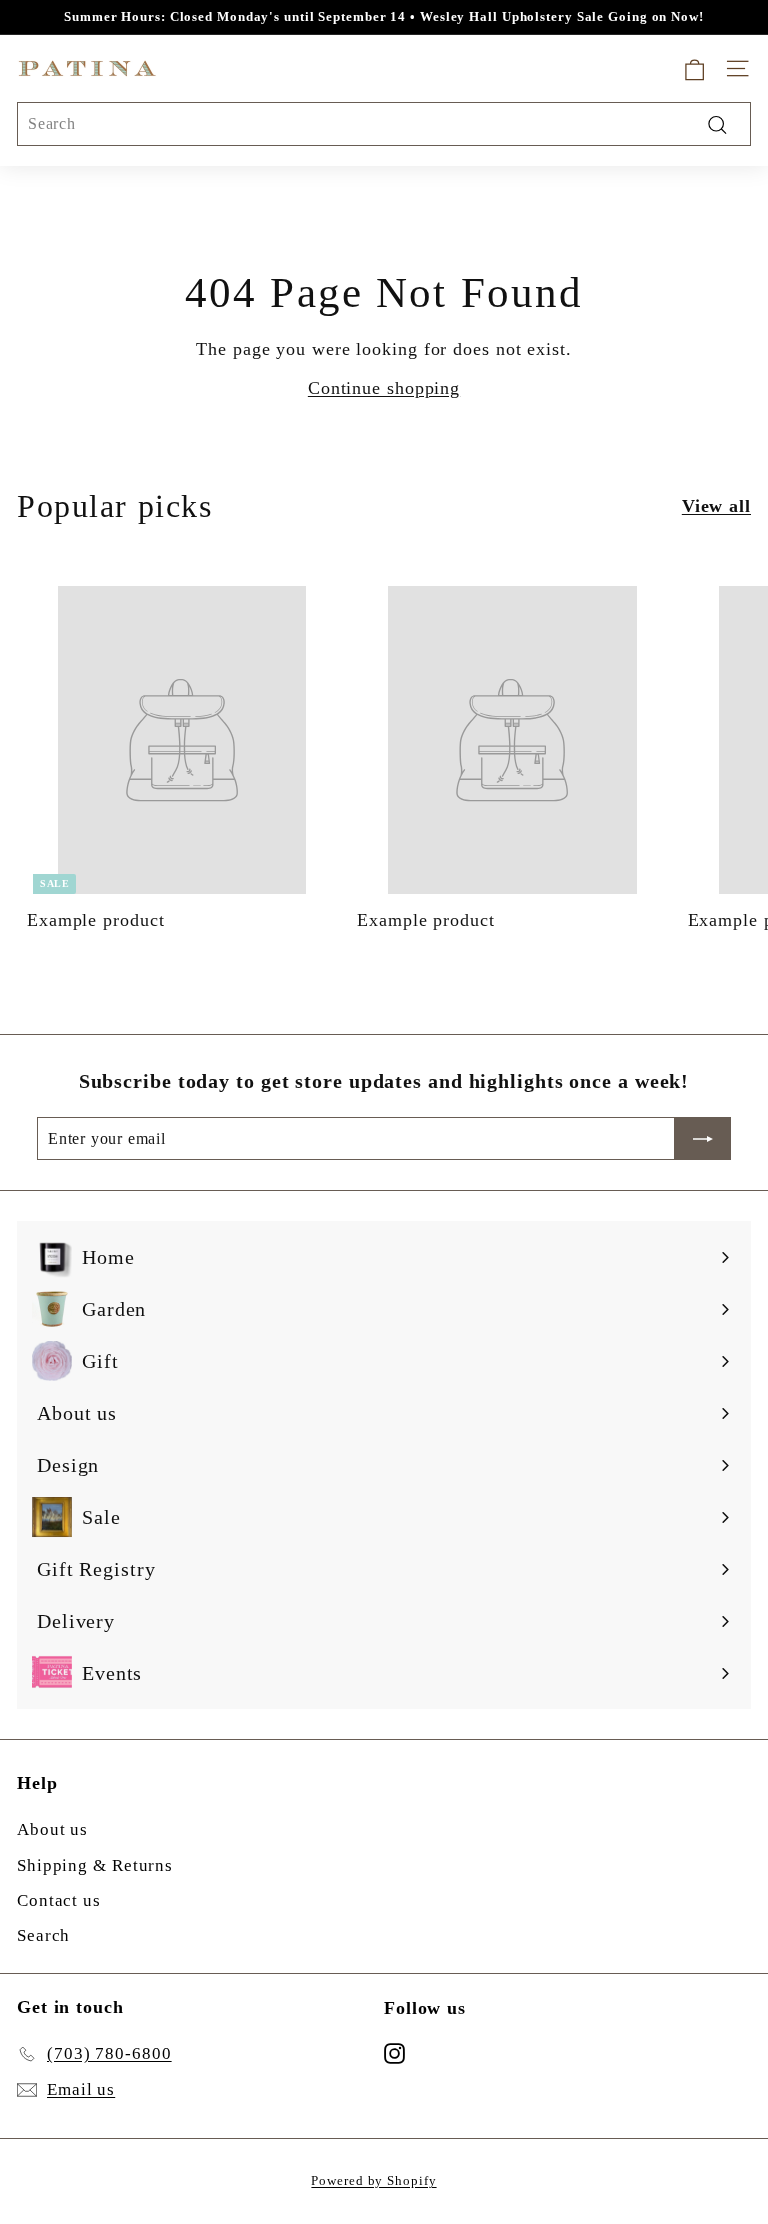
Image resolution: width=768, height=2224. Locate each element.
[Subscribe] (703, 1139)
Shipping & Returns (95, 1865)
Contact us (59, 1900)
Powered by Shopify (373, 2180)
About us (52, 1829)
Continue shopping (384, 388)
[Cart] (694, 68)
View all (716, 506)
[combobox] (384, 124)
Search (43, 1935)
